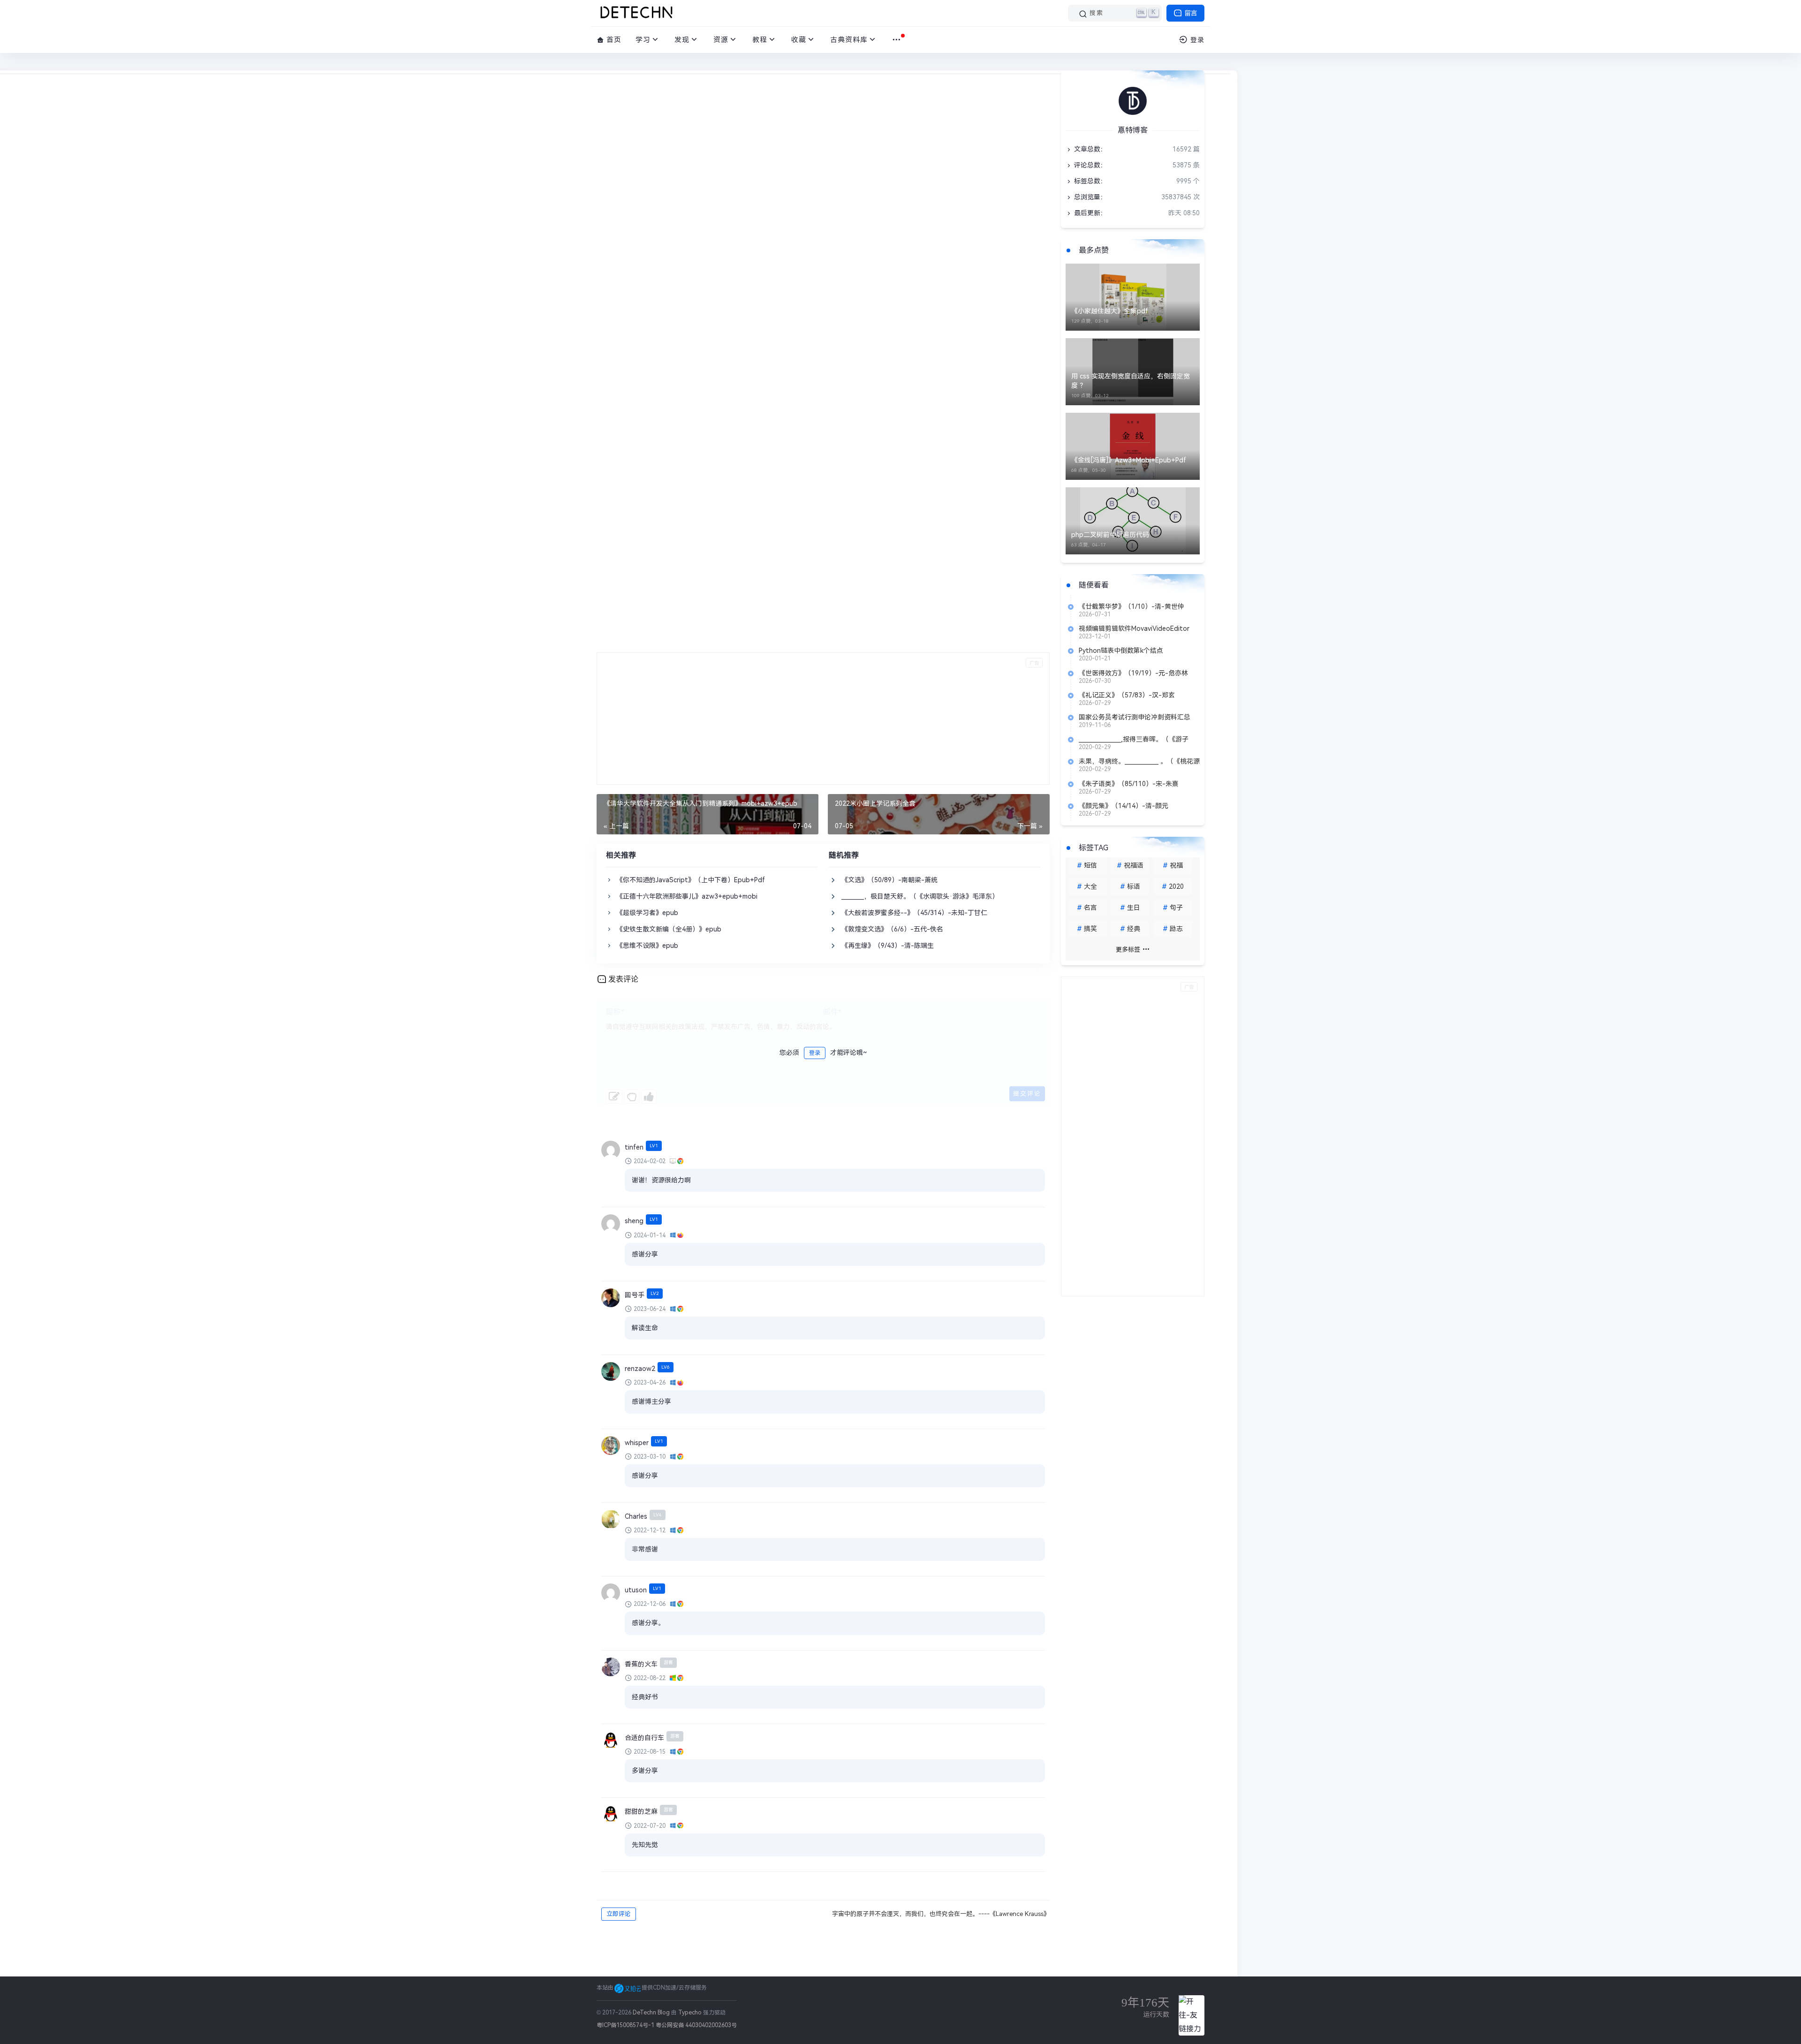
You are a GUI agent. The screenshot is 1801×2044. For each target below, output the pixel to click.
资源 (721, 40)
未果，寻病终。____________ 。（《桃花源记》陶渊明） (1139, 761)
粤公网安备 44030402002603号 (696, 2025)
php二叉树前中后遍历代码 (1110, 535)
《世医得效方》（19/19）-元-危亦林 (1133, 673)
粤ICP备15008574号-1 (625, 2025)
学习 (643, 40)
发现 (682, 40)
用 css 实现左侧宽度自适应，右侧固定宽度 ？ (1131, 381)
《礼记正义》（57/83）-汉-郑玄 (1127, 695)
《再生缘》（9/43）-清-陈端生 (888, 946)
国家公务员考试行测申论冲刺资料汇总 (1135, 717)
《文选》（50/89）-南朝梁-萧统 (889, 880)
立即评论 (619, 1914)
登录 (815, 1053)
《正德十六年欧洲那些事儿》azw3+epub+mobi (687, 896)
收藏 (799, 40)
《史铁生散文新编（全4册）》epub (669, 929)
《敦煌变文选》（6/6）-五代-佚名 (892, 929)
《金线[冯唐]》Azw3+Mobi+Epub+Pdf (1129, 460)
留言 (1190, 13)
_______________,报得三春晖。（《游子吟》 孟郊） (1134, 739)
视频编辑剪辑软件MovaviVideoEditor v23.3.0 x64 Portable (1134, 628)
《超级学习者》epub (647, 913)
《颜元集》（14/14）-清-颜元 (1124, 806)
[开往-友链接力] (1192, 2015)
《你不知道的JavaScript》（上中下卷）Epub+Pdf (691, 880)
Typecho (690, 2013)
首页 (613, 40)
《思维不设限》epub (647, 946)
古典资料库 (849, 40)
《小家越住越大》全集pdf (1110, 311)
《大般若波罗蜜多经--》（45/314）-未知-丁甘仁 (914, 913)
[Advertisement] (823, 719)
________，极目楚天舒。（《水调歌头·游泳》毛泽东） (920, 896)
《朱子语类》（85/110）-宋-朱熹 (1129, 784)
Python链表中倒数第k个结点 (1121, 651)
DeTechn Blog (652, 2013)
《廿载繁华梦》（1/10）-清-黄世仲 (1131, 606)
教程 (760, 40)
